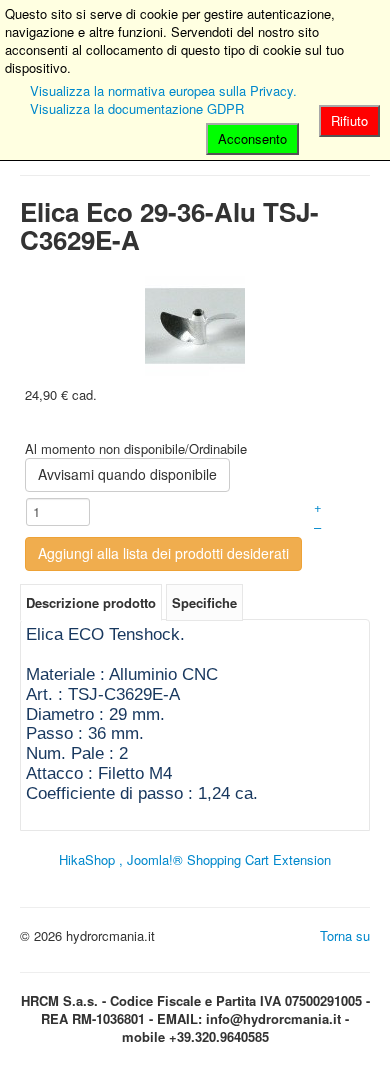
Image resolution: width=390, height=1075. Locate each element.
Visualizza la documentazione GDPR (137, 108)
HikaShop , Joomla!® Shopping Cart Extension (195, 859)
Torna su (345, 935)
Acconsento (252, 138)
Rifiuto (349, 120)
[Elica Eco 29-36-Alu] (195, 323)
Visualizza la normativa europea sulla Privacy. (163, 90)
